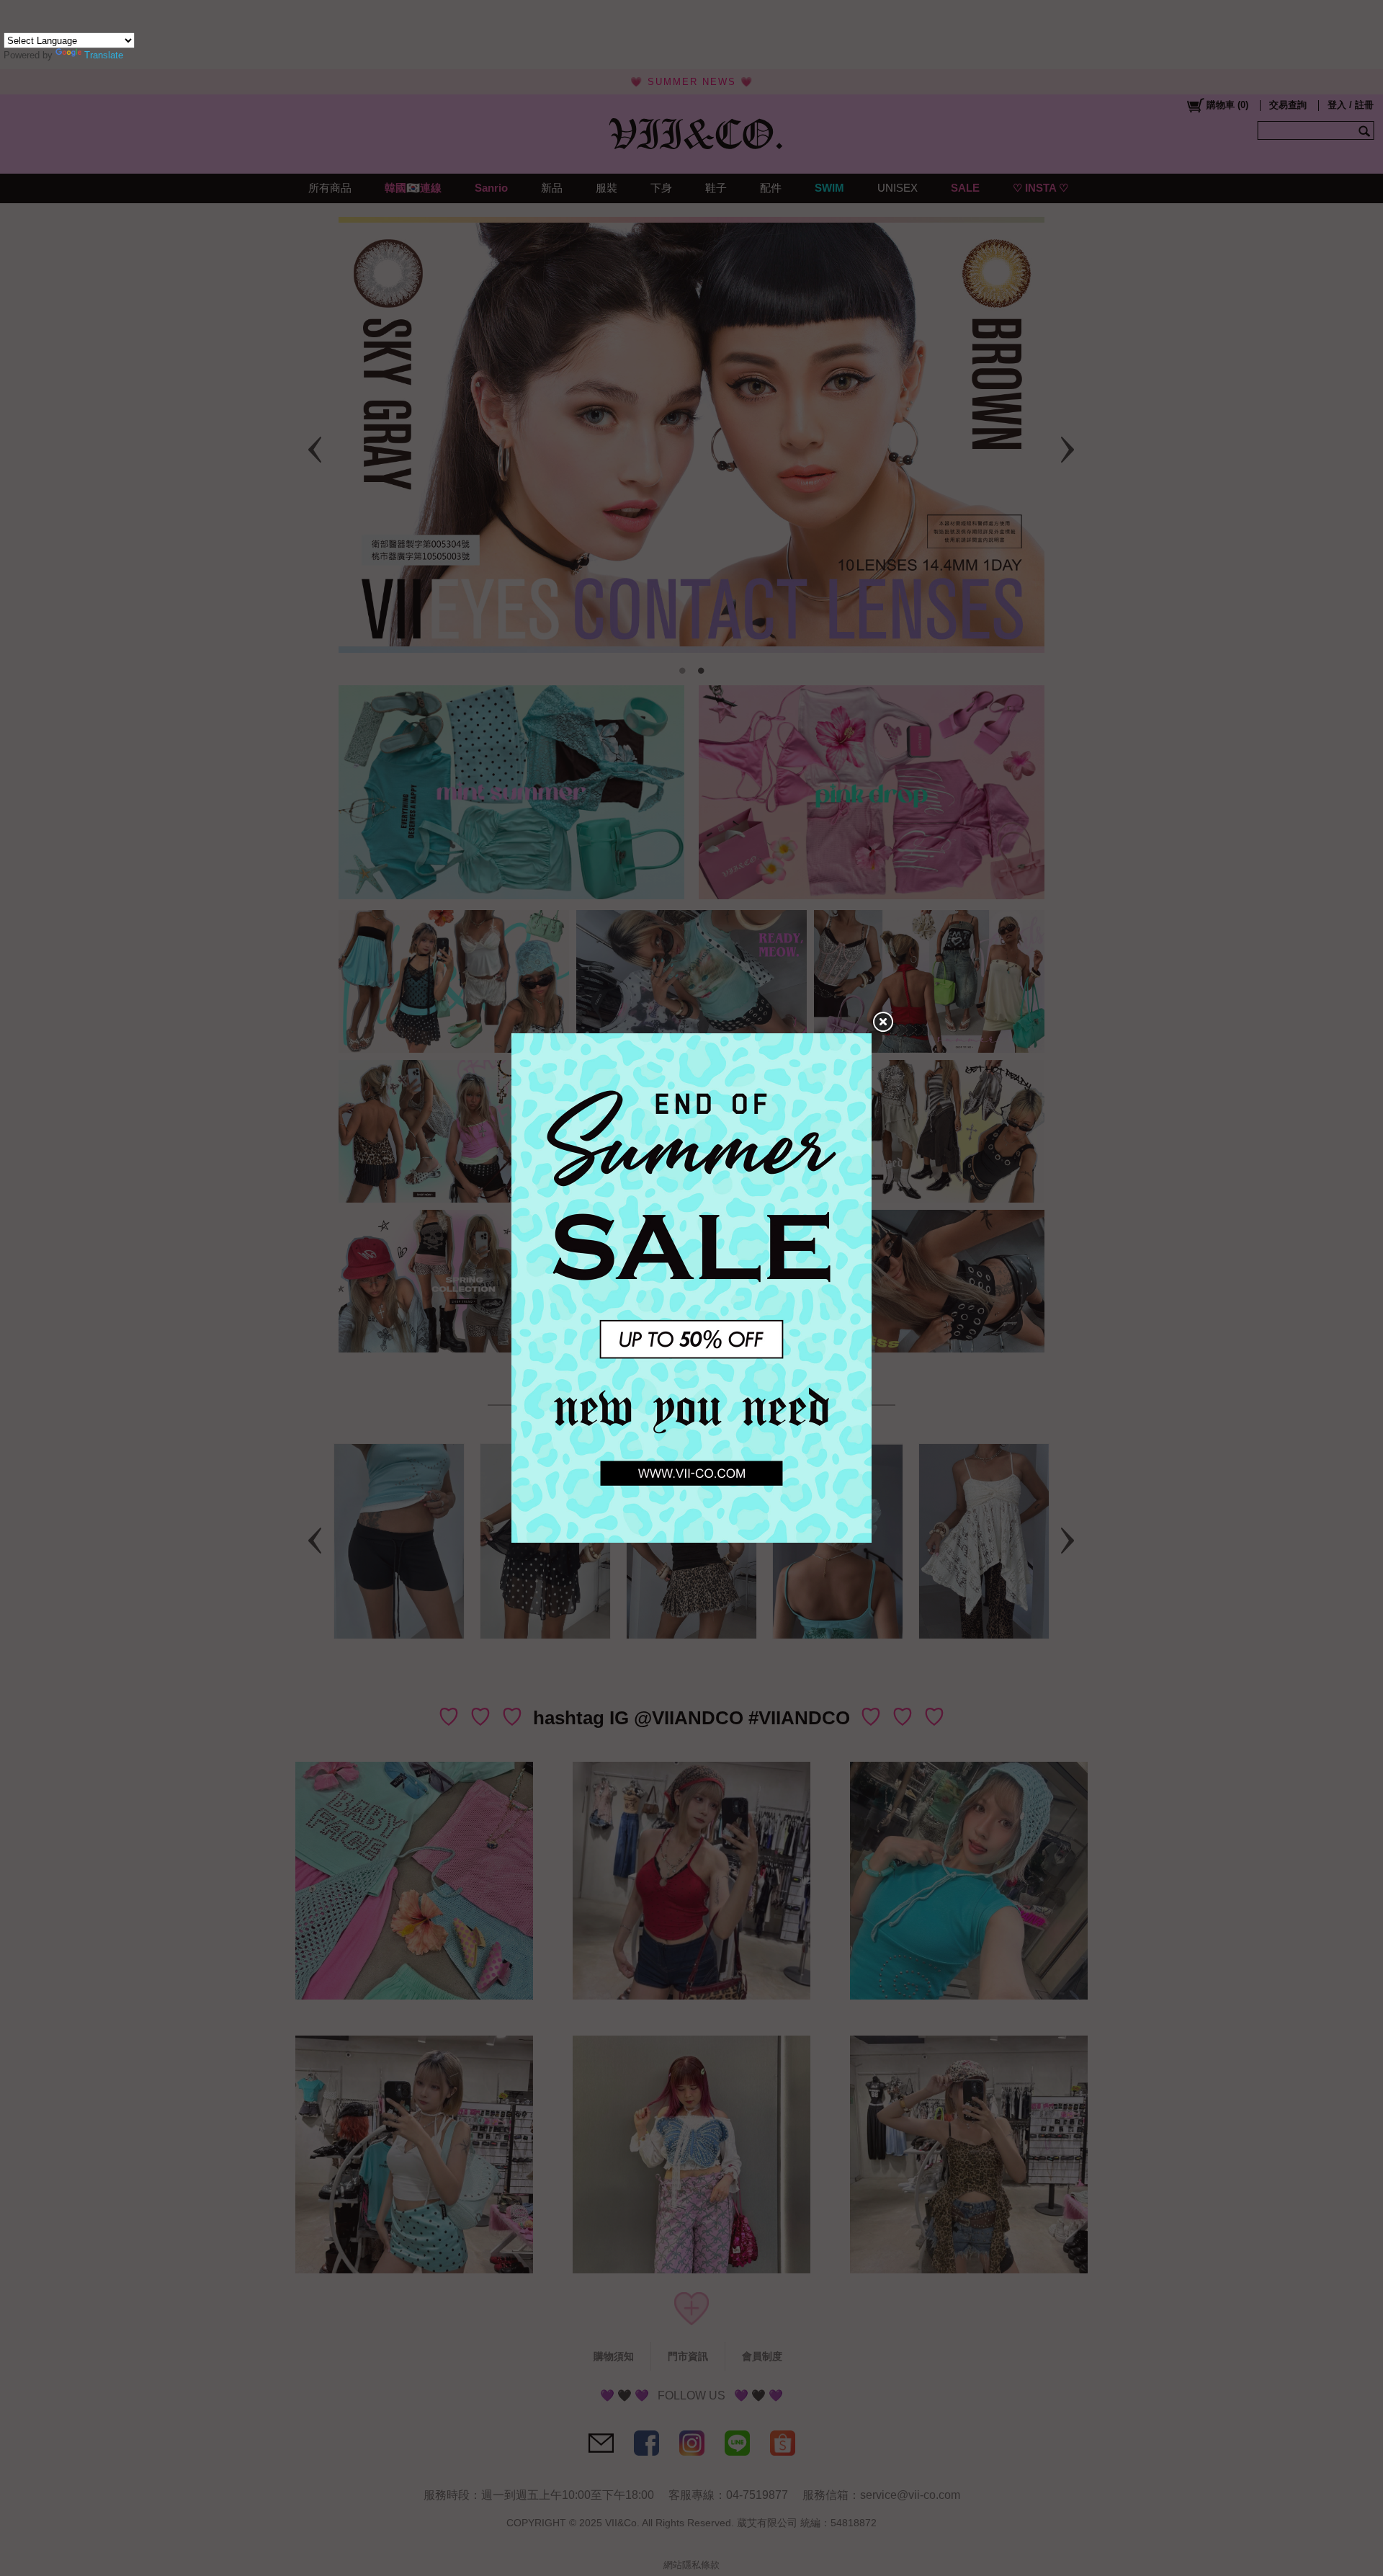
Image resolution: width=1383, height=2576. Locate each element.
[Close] (882, 1022)
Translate (104, 55)
